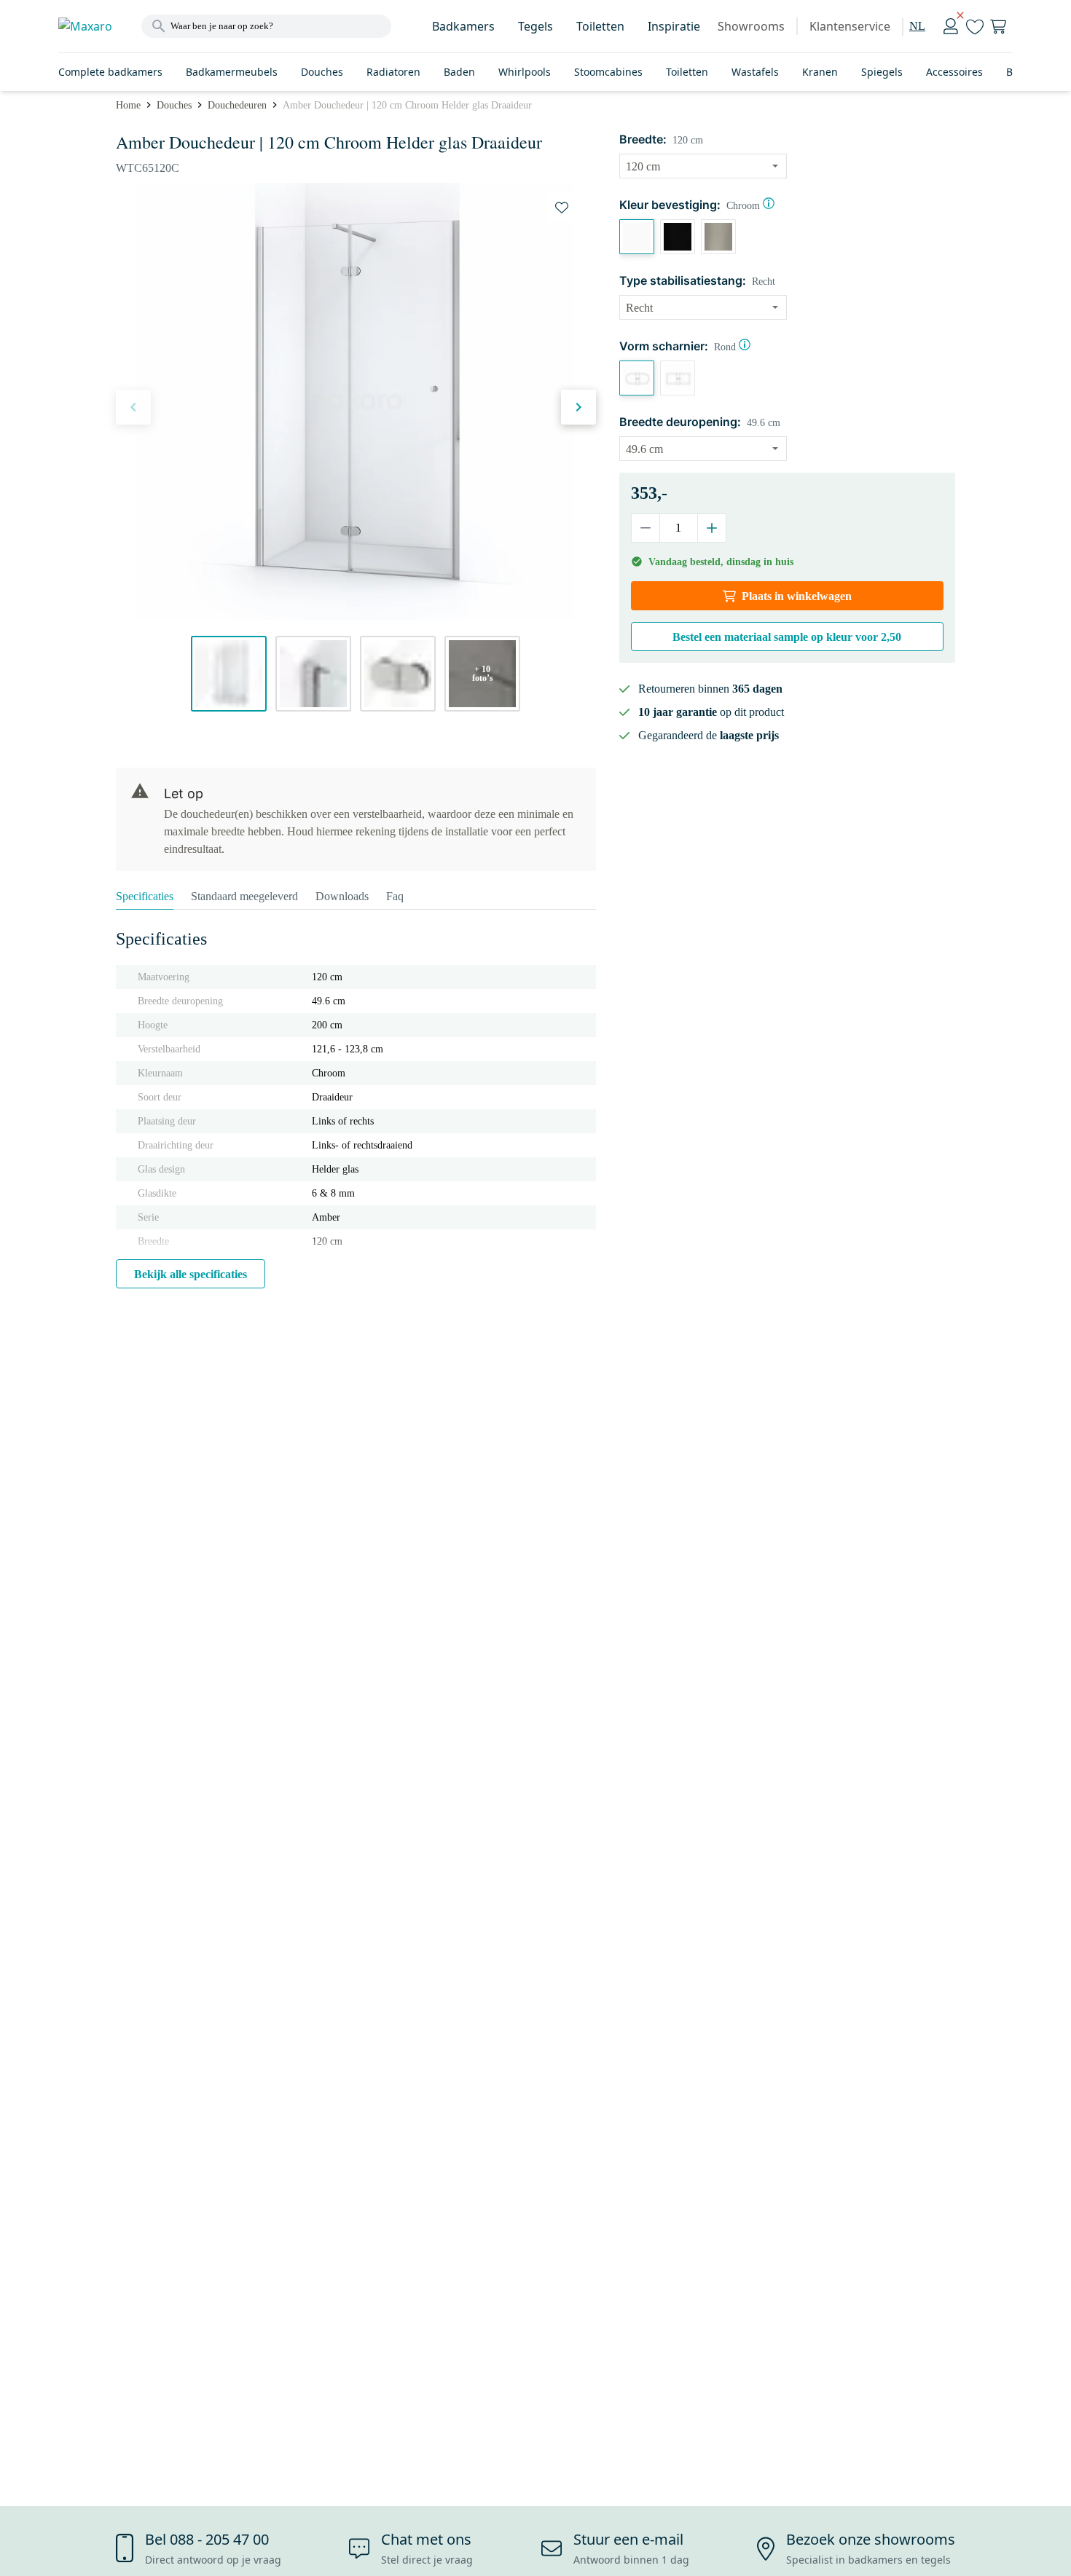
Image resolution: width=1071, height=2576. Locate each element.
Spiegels (882, 72)
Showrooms (751, 26)
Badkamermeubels (232, 72)
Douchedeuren (237, 105)
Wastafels (755, 72)
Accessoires (954, 72)
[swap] (562, 208)
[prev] (133, 407)
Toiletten (600, 26)
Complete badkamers (110, 72)
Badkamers (463, 26)
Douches (322, 72)
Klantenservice (850, 26)
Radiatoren (393, 72)
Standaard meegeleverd (244, 896)
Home (128, 105)
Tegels (535, 26)
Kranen (820, 72)
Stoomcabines (608, 72)
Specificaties (145, 896)
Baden (459, 72)
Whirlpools (525, 72)
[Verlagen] (646, 528)
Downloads (342, 896)
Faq (395, 896)
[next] (578, 407)
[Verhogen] (711, 528)
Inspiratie (674, 26)
